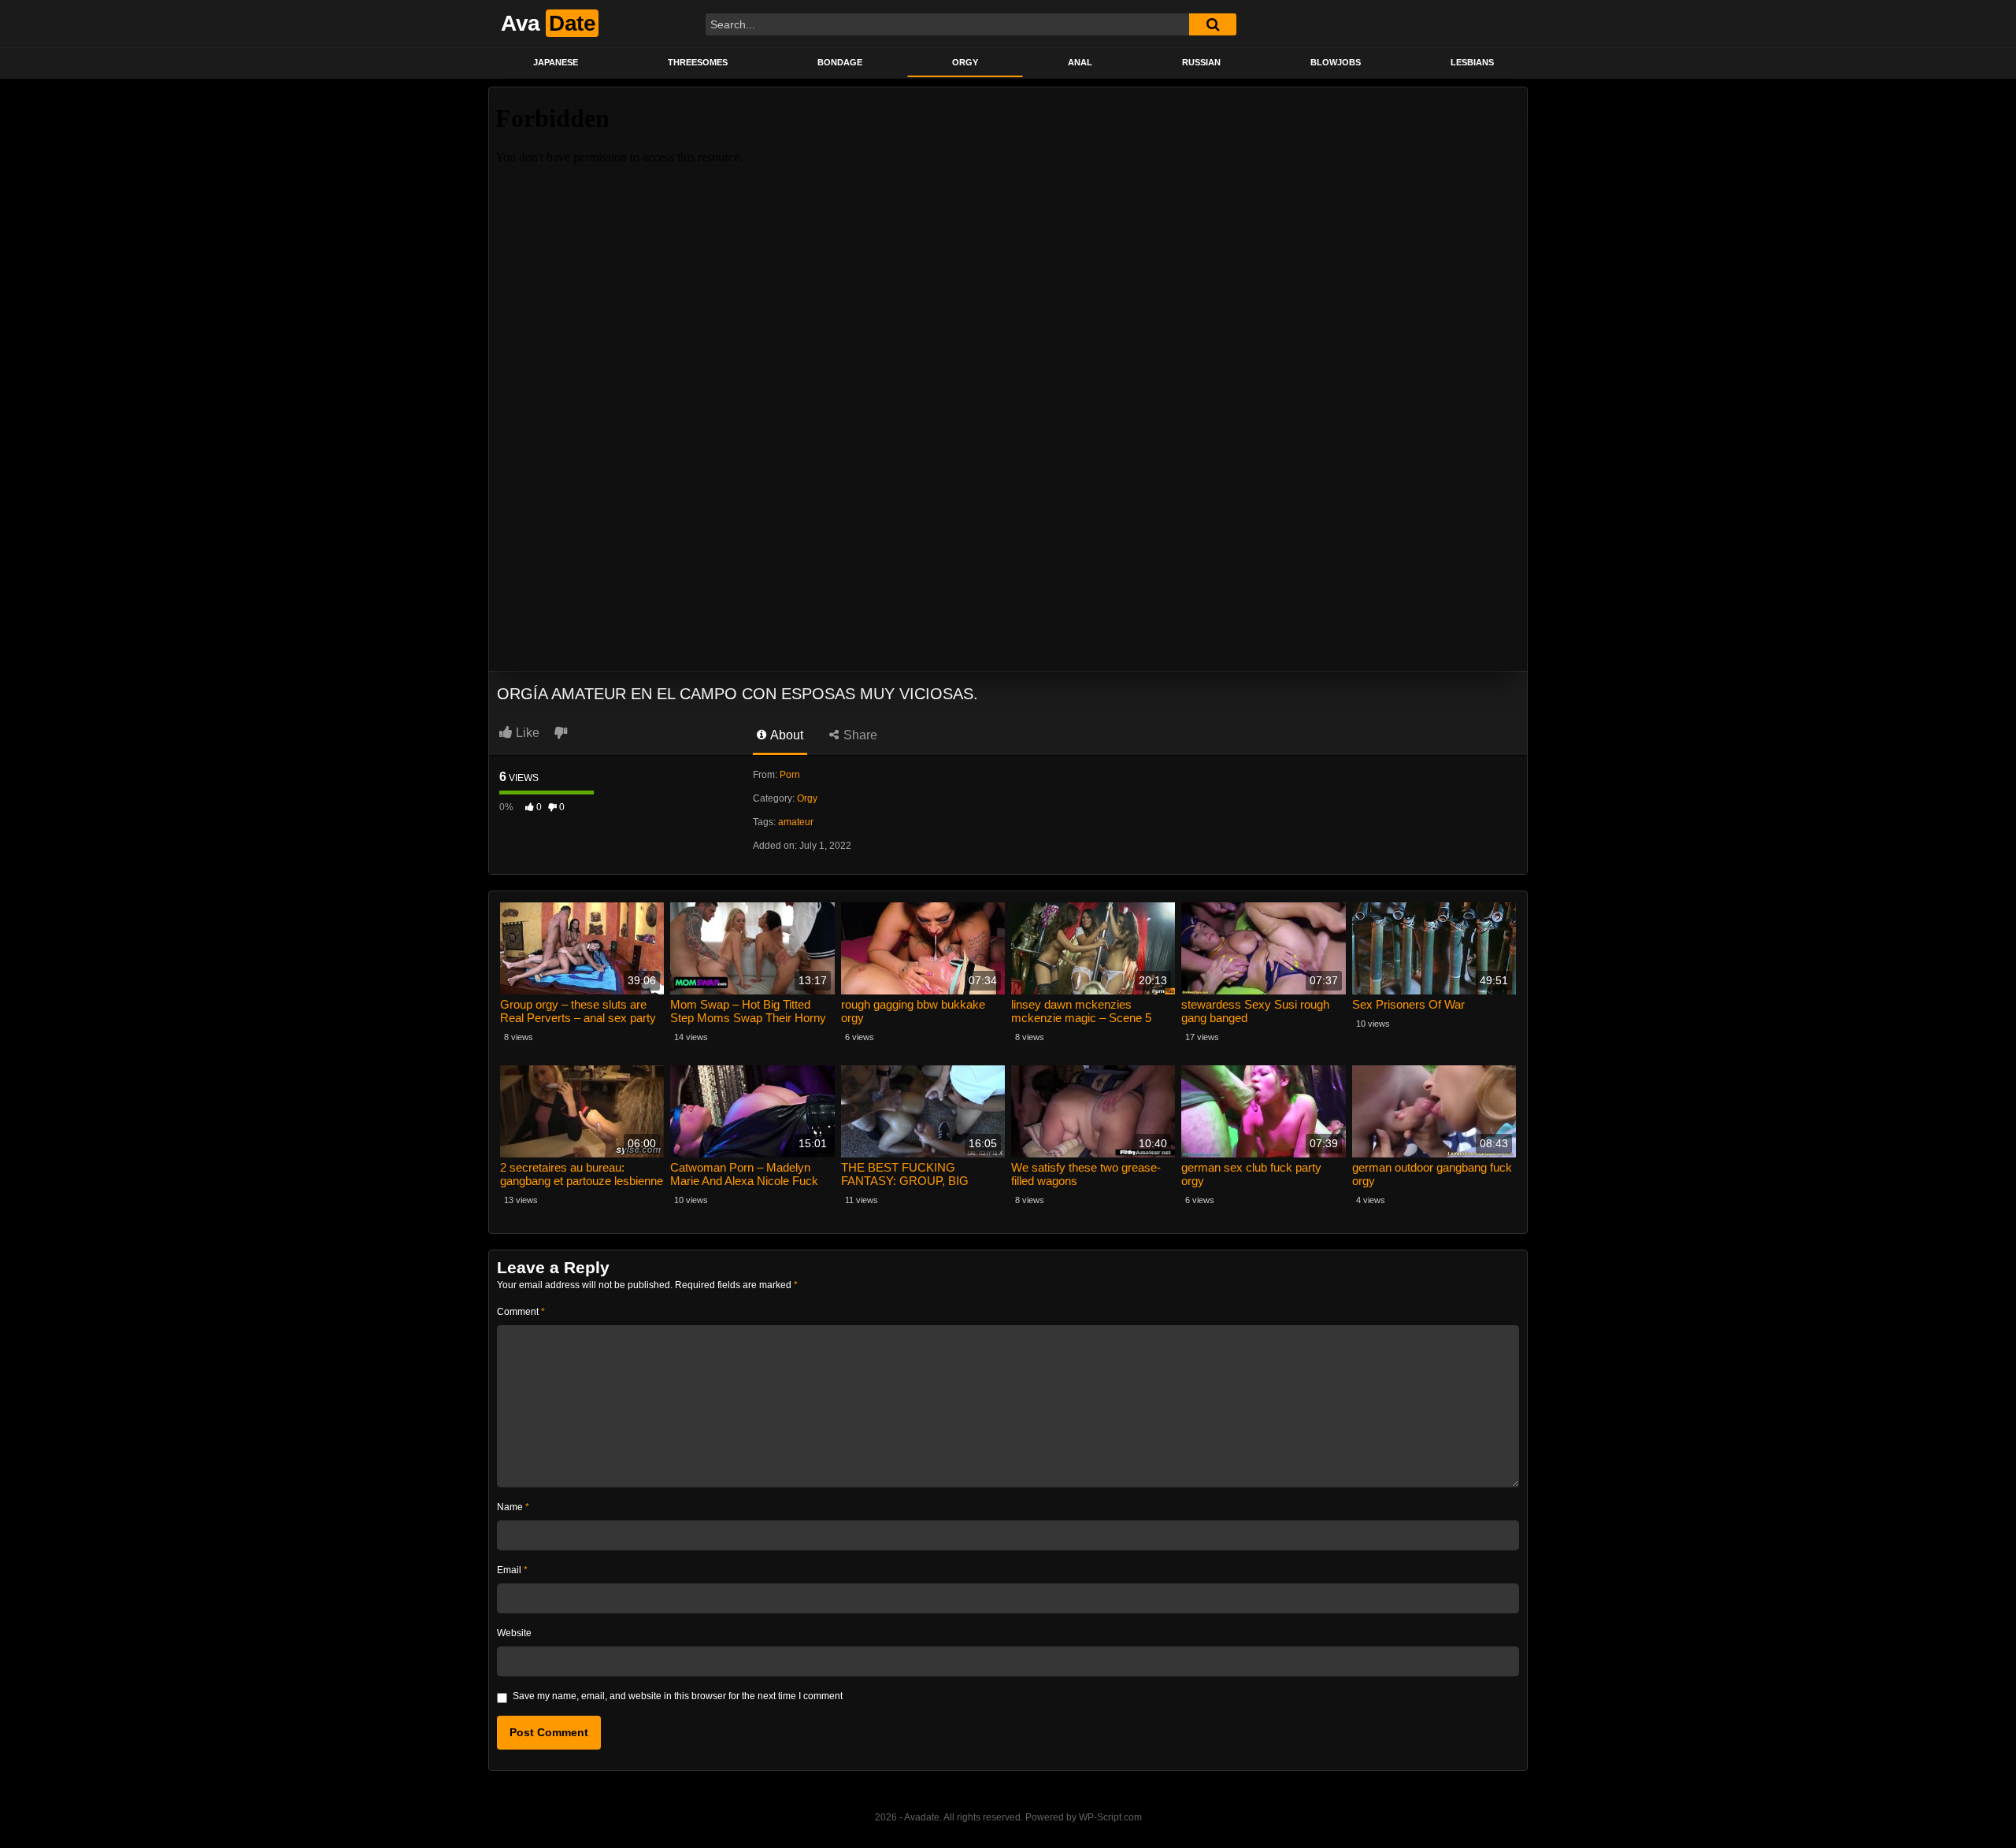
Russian (1201, 62)
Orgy (965, 62)
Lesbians (1472, 62)
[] (1213, 24)
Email (512, 1570)
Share (859, 735)
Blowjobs (1336, 62)
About (786, 735)
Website (514, 1633)
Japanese (556, 62)
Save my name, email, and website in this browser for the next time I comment (678, 1696)
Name (513, 1507)
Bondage (840, 62)
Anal (1080, 62)
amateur (796, 822)
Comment (521, 1312)
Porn (790, 775)
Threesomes (698, 62)
